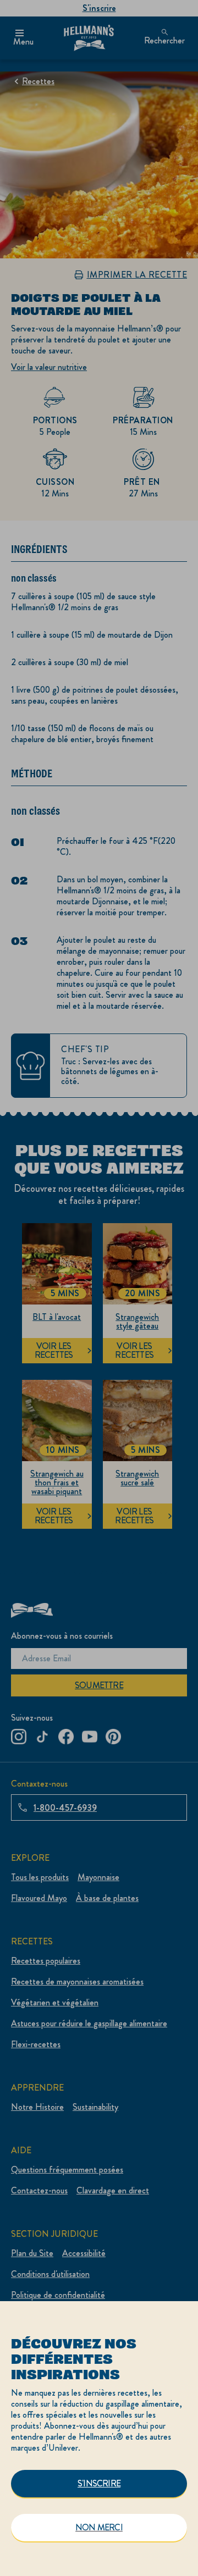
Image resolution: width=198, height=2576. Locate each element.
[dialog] (99, 2439)
